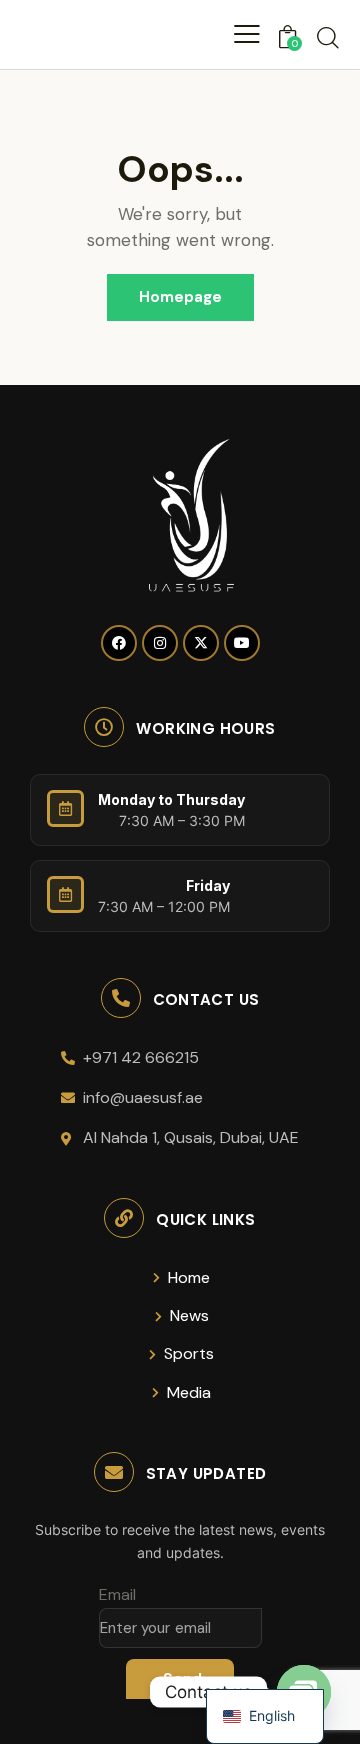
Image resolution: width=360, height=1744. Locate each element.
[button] (247, 34)
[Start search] (328, 37)
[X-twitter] (201, 643)
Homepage (180, 297)
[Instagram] (160, 643)
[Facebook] (119, 643)
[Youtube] (242, 643)
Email (117, 1594)
